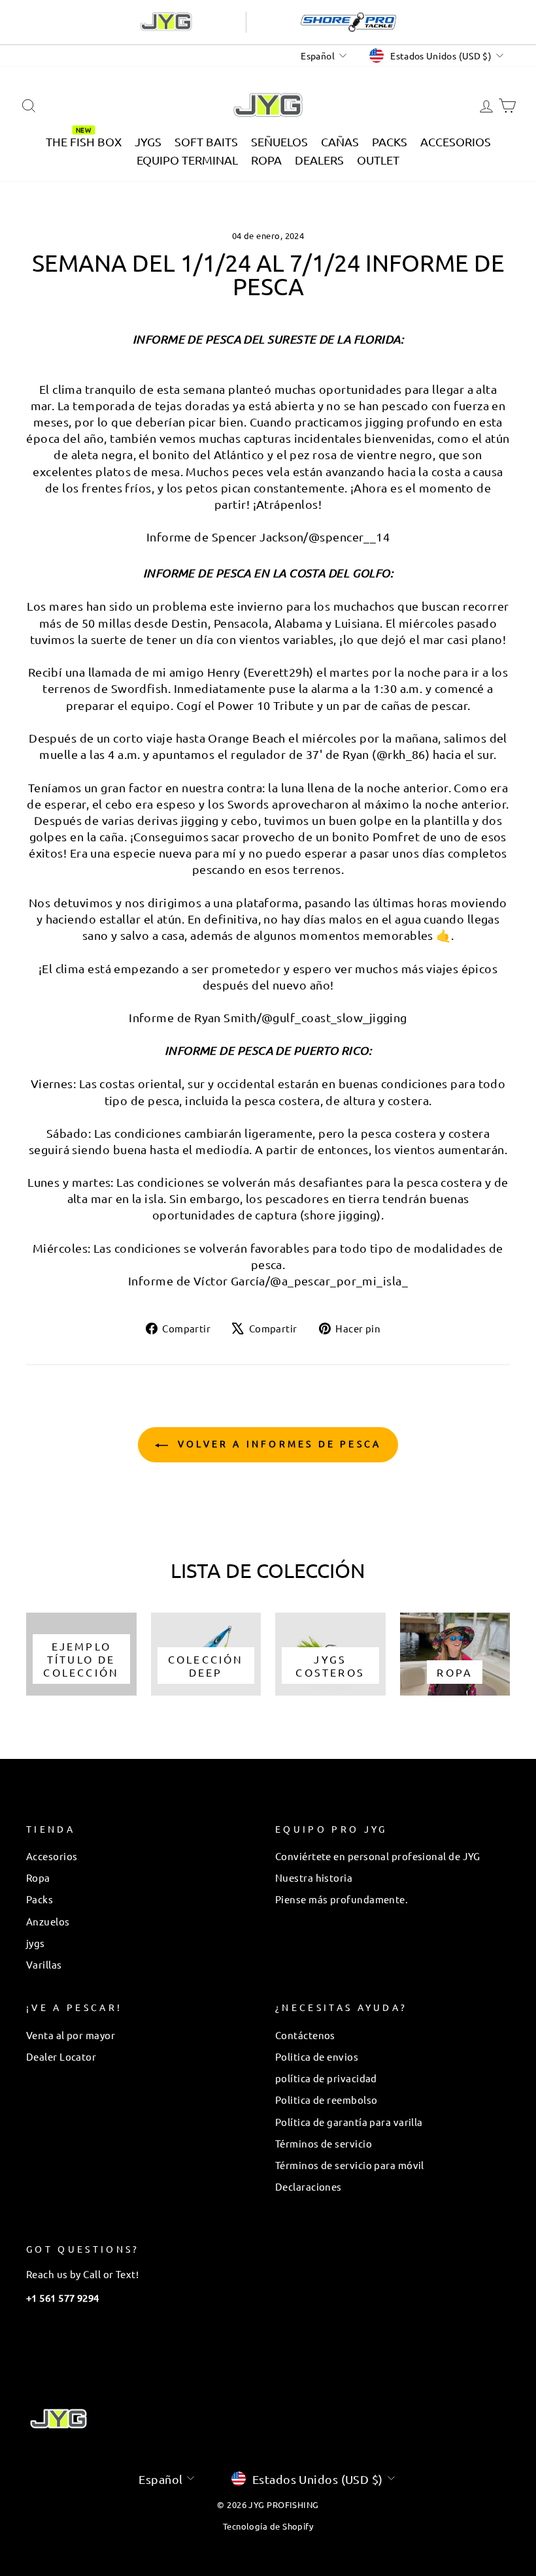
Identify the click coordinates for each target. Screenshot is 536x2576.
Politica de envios (317, 2056)
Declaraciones (309, 2186)
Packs (40, 1899)
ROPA (266, 160)
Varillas (44, 1964)
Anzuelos (48, 1921)
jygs (36, 1943)
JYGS (148, 141)
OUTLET (378, 160)
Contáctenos (305, 2035)
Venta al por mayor (71, 2035)
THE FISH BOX (84, 141)
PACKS (390, 141)
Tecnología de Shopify (268, 2526)
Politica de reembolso (326, 2100)
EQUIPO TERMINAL (187, 160)
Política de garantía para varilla (349, 2122)
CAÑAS (340, 141)
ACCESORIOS (456, 141)
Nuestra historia (314, 1877)
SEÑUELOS (279, 141)
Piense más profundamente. (342, 1899)
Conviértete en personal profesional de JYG (378, 1856)
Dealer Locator (61, 2056)
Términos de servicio (324, 2143)
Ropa (38, 1877)
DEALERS (319, 160)
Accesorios (52, 1856)
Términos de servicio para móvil (350, 2165)
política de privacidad (326, 2078)
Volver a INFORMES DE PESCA (277, 1443)
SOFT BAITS (206, 141)
